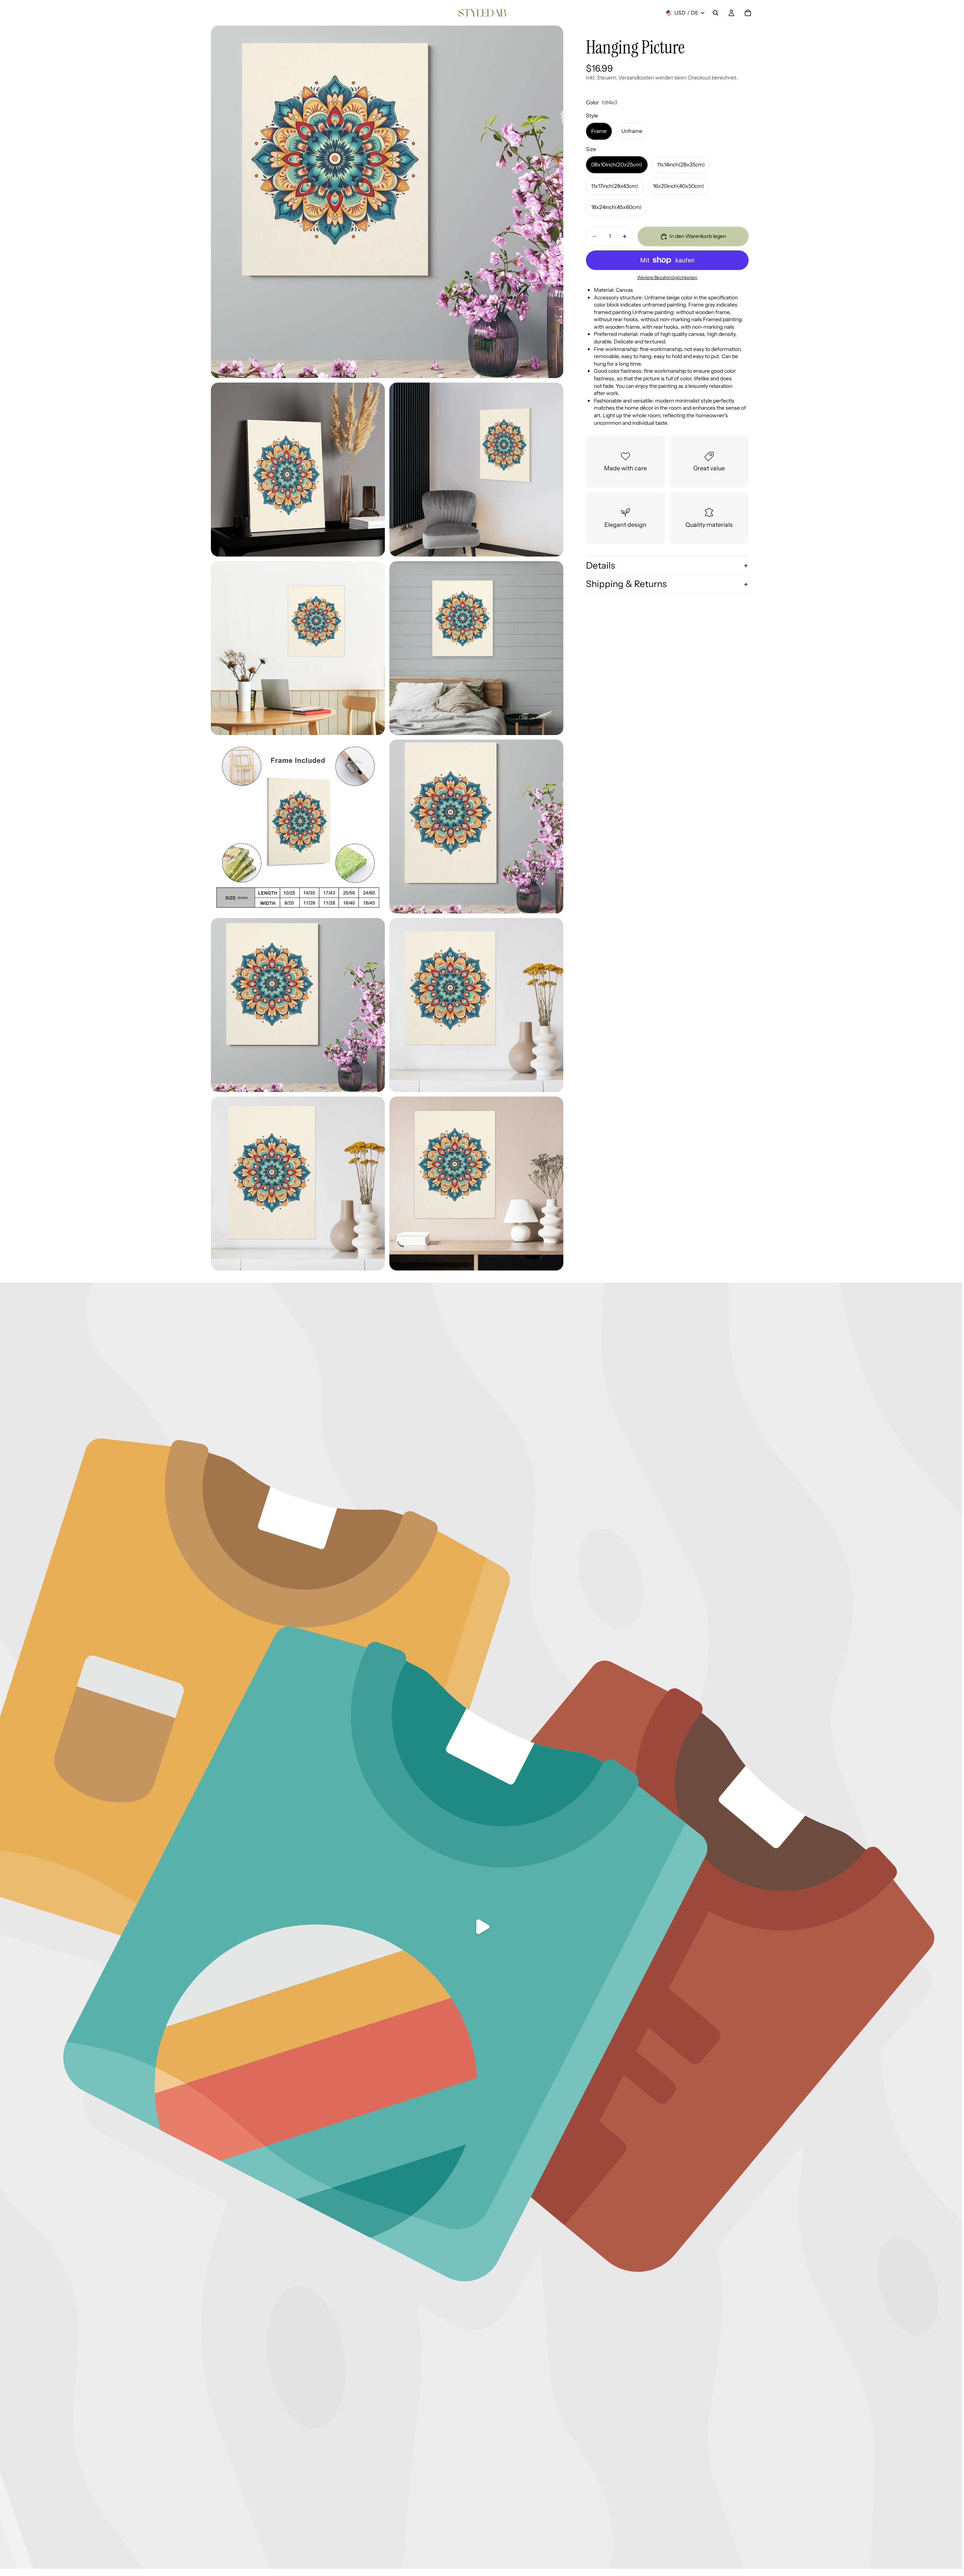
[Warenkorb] (748, 13)
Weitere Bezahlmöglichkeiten (667, 278)
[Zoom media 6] (298, 827)
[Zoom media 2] (298, 470)
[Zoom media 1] (387, 202)
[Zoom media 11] (476, 1184)
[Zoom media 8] (298, 1005)
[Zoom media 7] (476, 827)
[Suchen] (715, 13)
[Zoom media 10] (298, 1184)
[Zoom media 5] (476, 648)
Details (600, 565)
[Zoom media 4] (298, 648)
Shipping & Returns (626, 584)
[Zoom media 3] (476, 470)
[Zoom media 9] (476, 1005)
